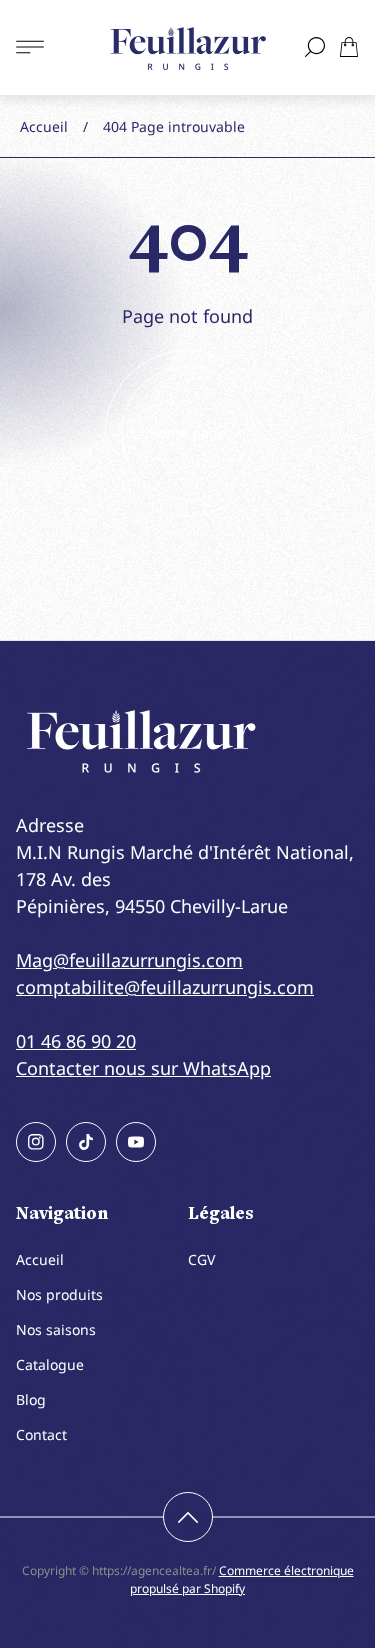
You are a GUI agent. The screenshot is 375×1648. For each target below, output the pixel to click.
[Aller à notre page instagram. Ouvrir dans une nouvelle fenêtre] (36, 1142)
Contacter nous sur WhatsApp (143, 1068)
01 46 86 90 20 (76, 1041)
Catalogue (50, 1364)
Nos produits (59, 1294)
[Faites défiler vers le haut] (188, 1517)
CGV (201, 1259)
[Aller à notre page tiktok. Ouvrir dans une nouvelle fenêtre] (86, 1142)
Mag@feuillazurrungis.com (129, 960)
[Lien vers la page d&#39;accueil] (141, 741)
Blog (31, 1399)
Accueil (44, 126)
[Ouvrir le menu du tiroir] (30, 47)
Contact (41, 1434)
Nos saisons (56, 1329)
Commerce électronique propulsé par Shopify (242, 1579)
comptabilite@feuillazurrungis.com (165, 987)
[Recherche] (315, 47)
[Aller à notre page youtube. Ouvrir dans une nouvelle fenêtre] (136, 1142)
